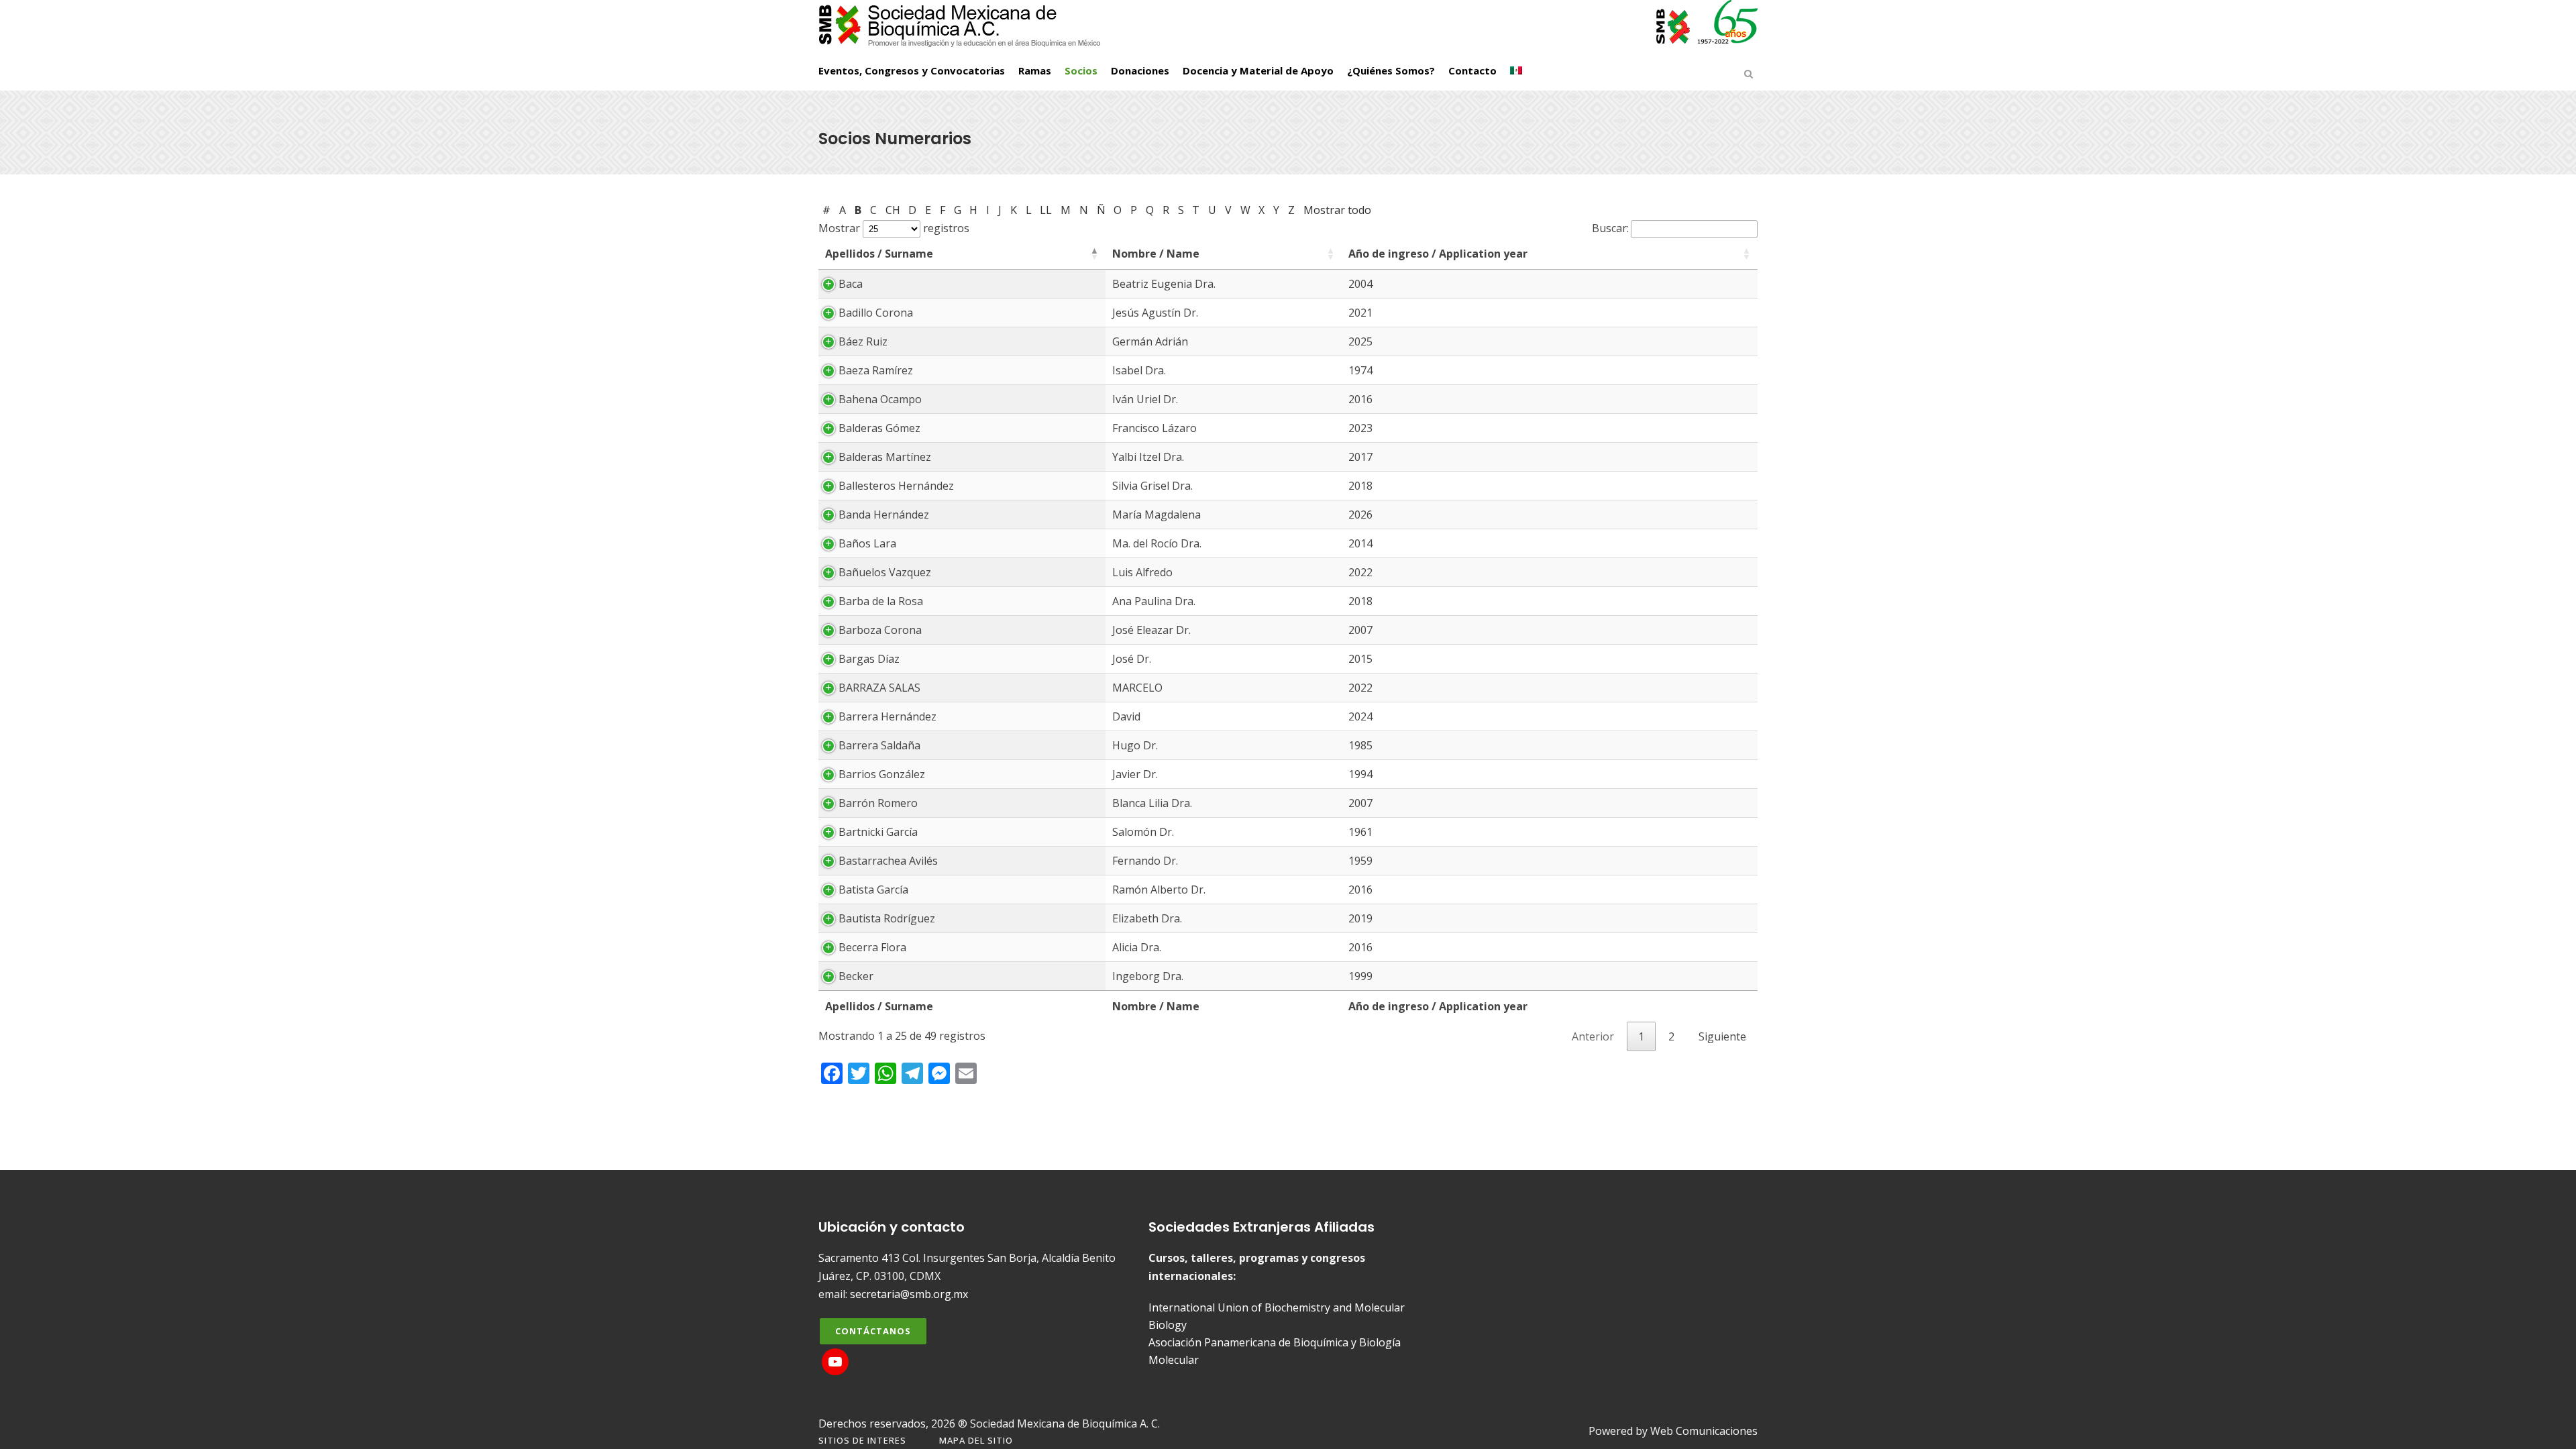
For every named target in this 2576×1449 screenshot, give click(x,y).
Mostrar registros (894, 228)
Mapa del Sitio (976, 1440)
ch (893, 210)
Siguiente (1722, 1036)
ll (1046, 210)
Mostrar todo (1337, 210)
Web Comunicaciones (1704, 1431)
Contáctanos (873, 1331)
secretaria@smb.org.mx (909, 1294)
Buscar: (1610, 228)
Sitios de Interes (862, 1440)
